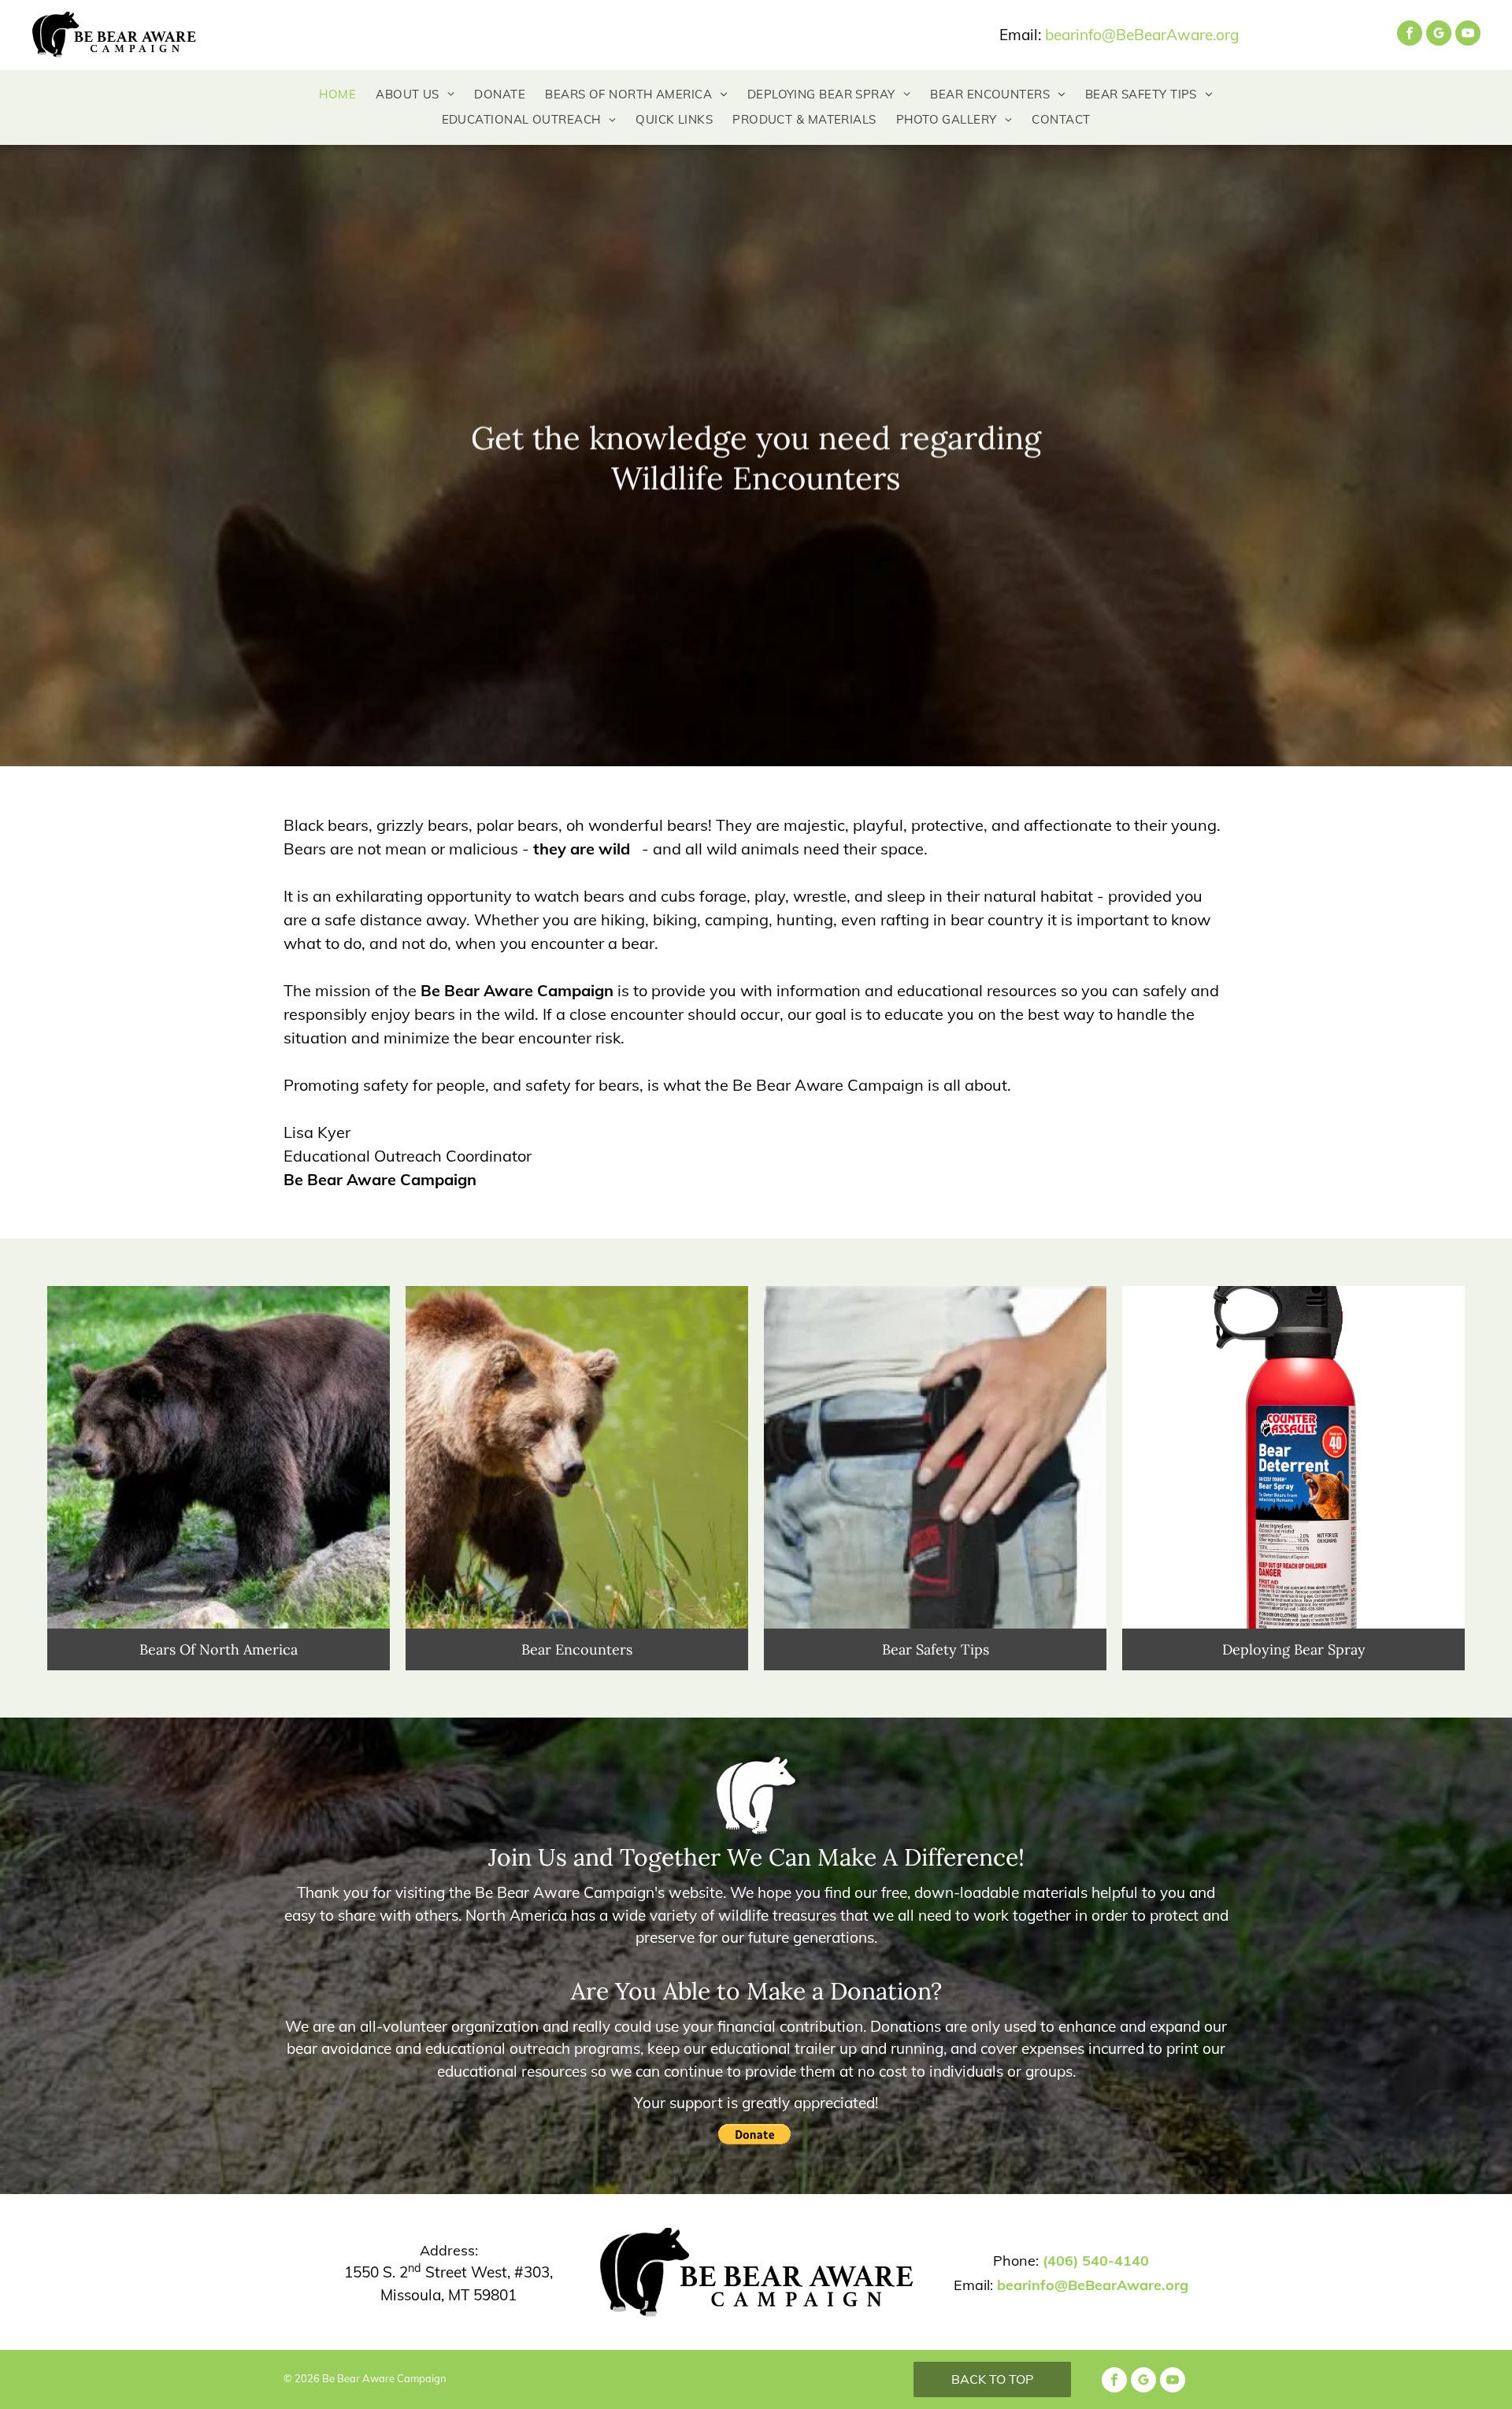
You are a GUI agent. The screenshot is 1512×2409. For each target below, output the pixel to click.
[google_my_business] (1439, 35)
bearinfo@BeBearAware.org (1142, 35)
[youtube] (1468, 35)
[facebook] (1410, 35)
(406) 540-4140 (1096, 2261)
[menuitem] (328, 95)
